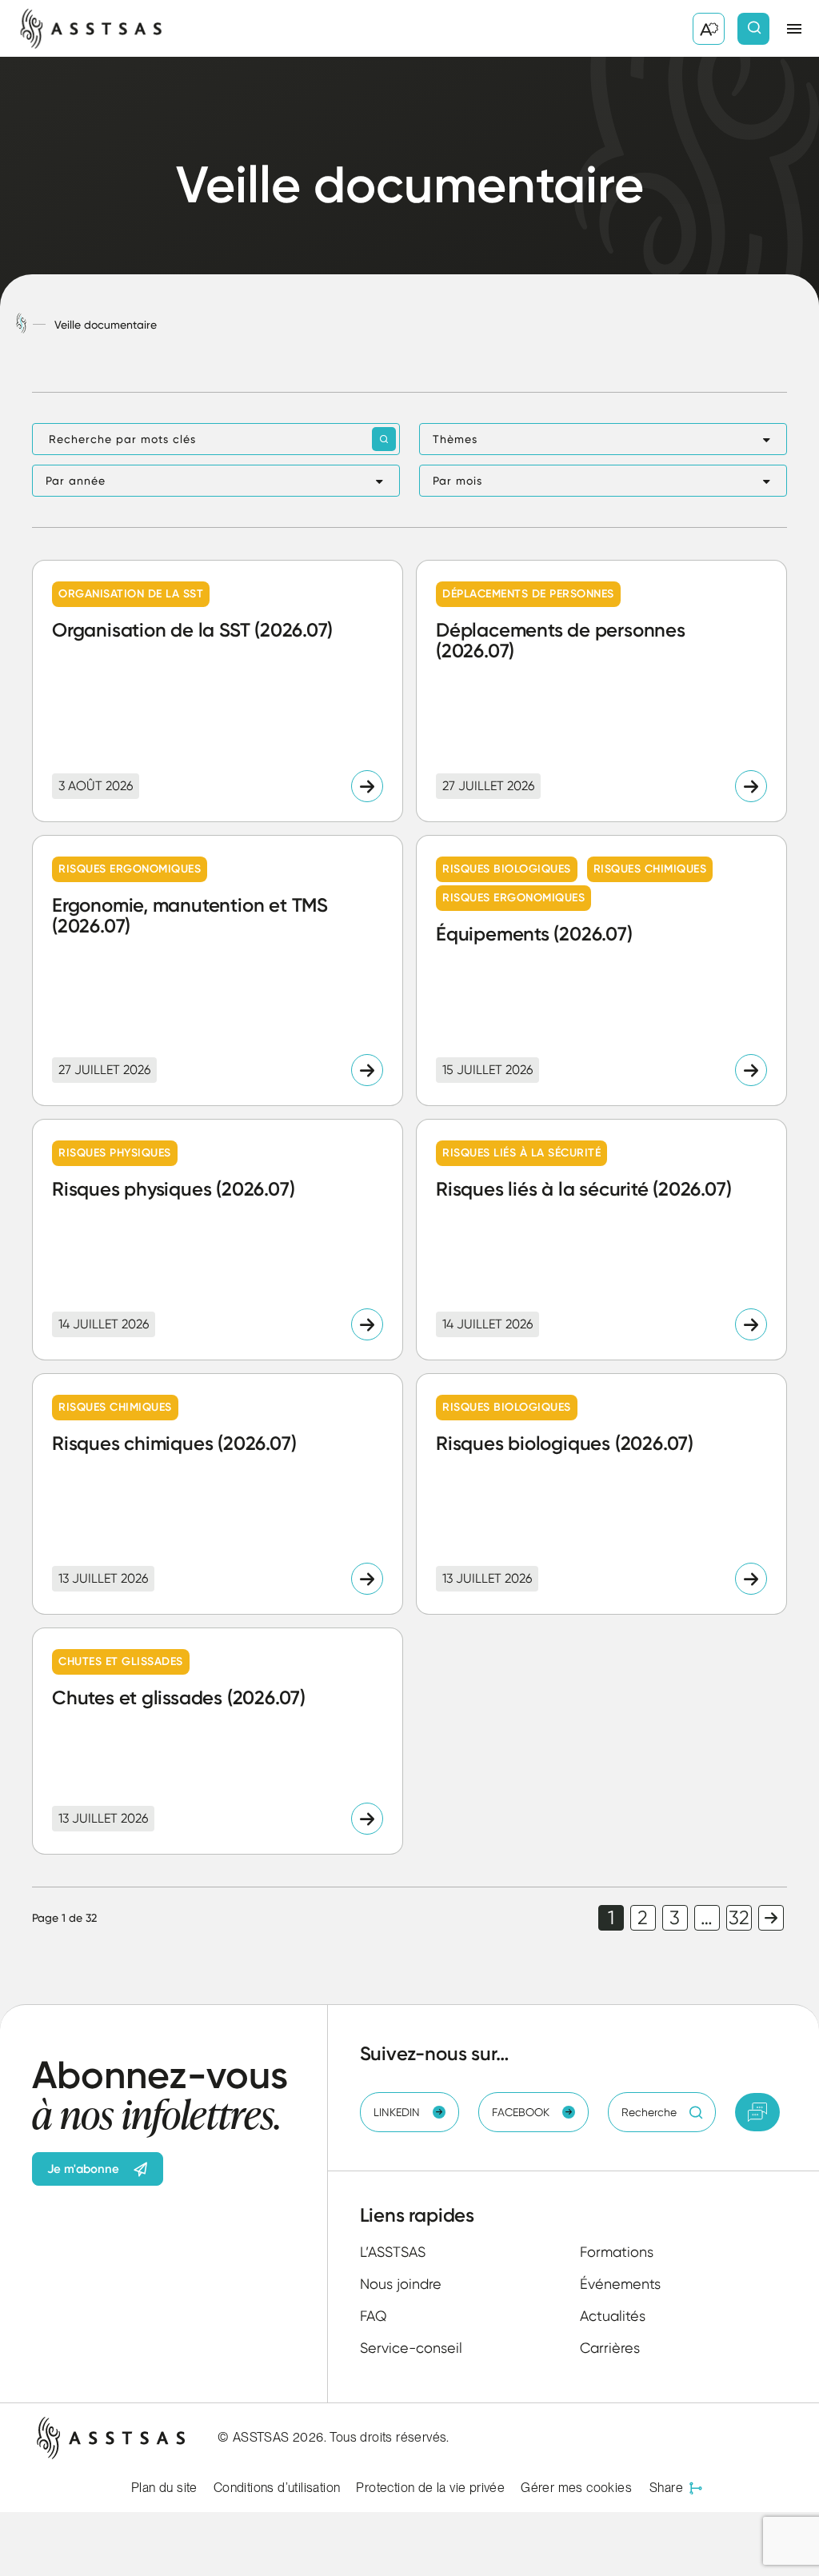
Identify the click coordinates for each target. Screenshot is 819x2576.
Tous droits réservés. (389, 2437)
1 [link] (611, 1918)
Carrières (610, 2348)
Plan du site (164, 2488)
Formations (617, 2252)
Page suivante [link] (771, 1918)
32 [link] (739, 1918)
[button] (603, 439)
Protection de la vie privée (430, 2488)
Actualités (613, 2316)
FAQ (374, 2316)
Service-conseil (411, 2348)
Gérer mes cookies (576, 2488)
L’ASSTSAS (393, 2252)
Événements (620, 2284)
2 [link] (643, 1918)
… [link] (707, 1918)
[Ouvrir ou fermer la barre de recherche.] (753, 29)
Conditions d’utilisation (277, 2488)
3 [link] (675, 1918)
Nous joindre (401, 2284)
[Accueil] (21, 324)
